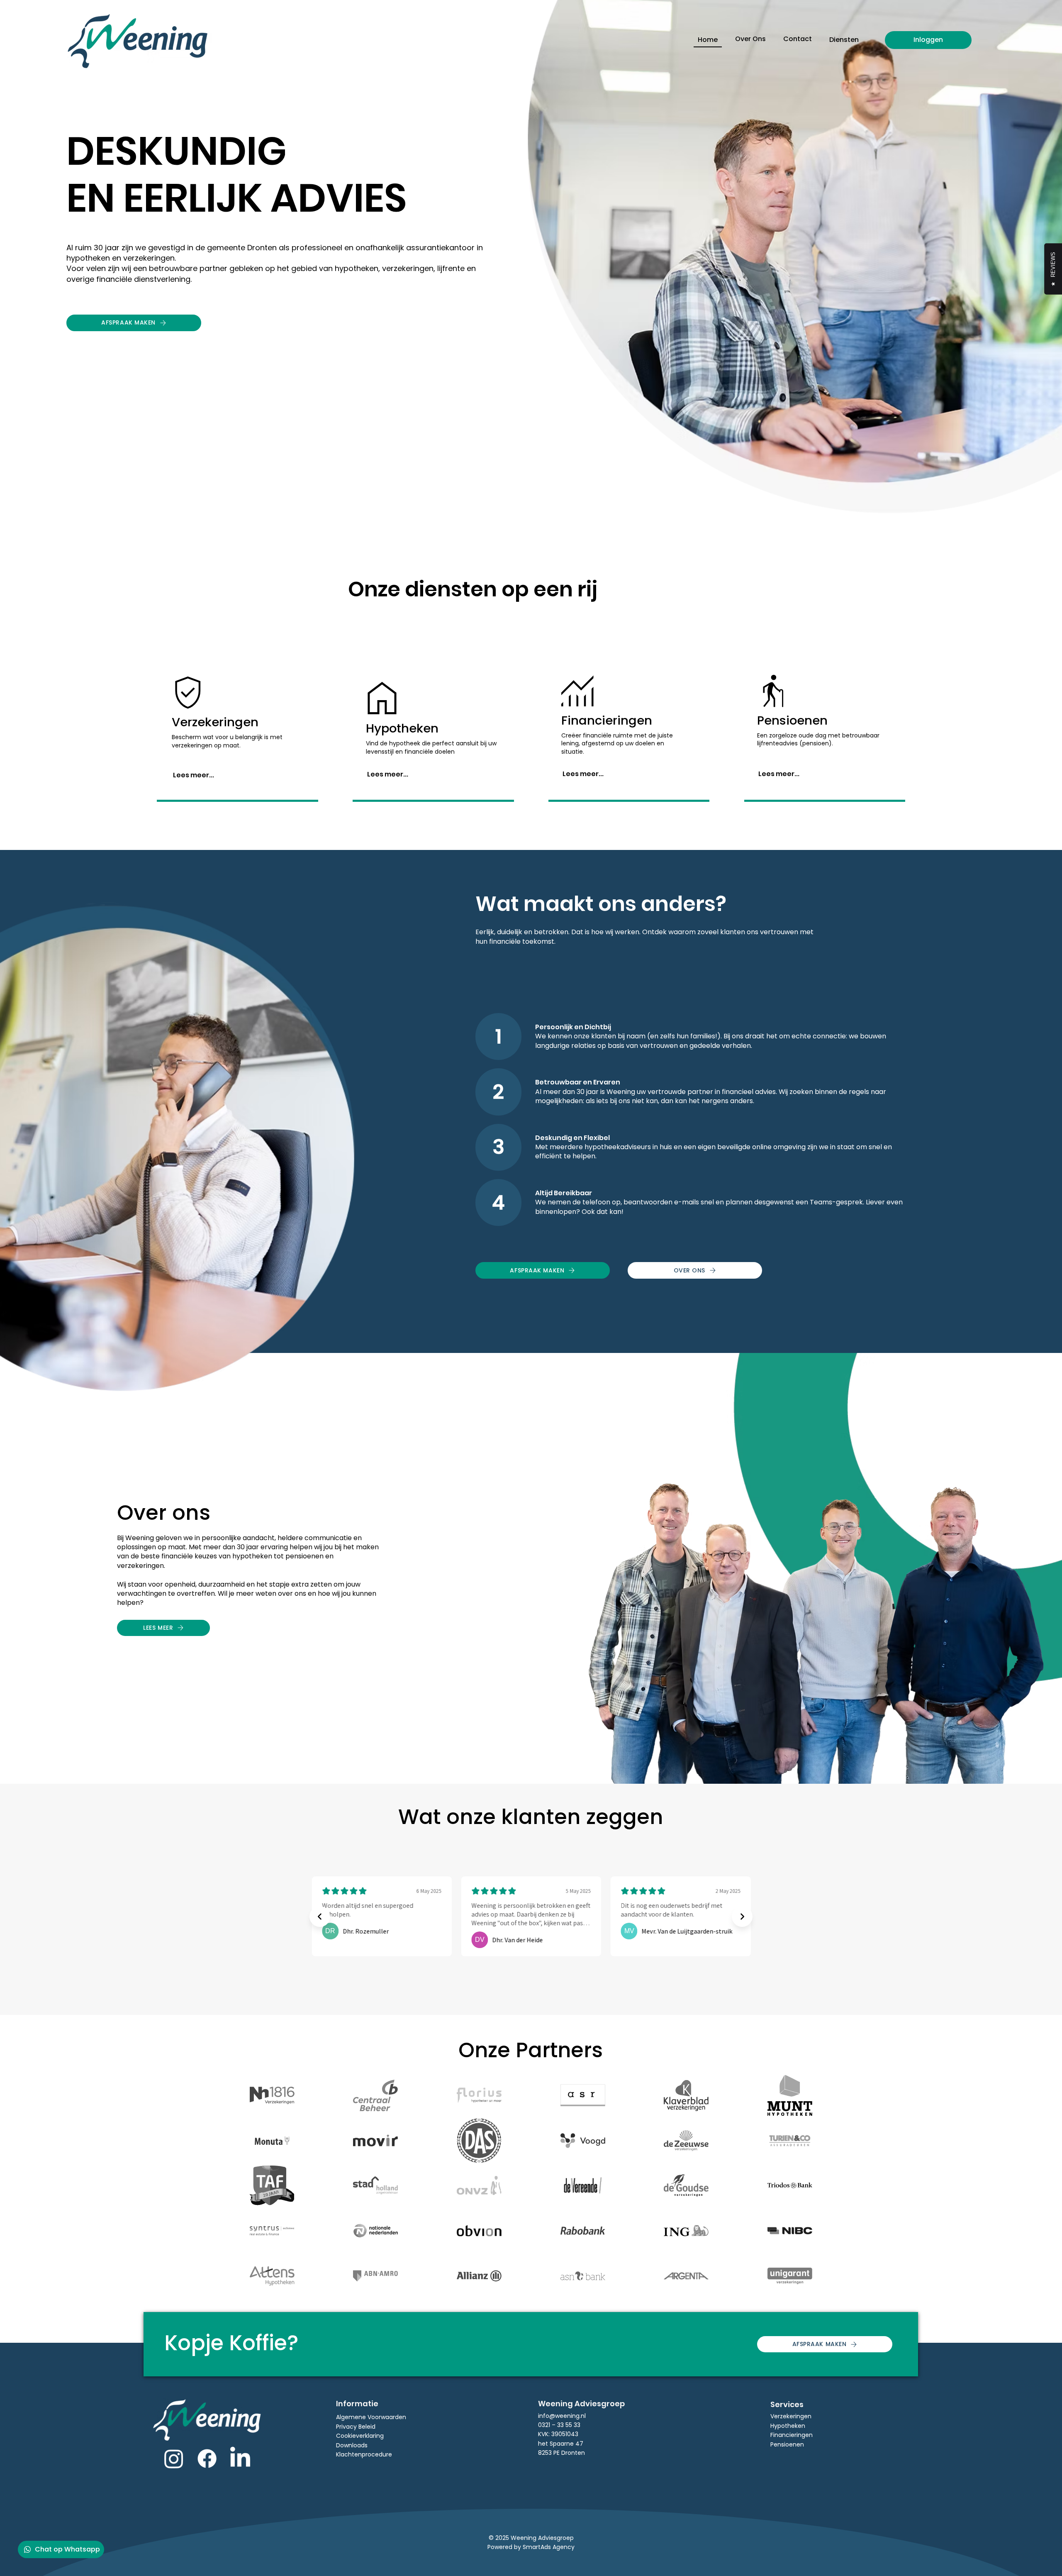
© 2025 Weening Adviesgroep (531, 2538)
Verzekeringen (791, 2416)
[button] (844, 40)
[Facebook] (207, 2459)
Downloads (352, 2445)
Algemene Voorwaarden (371, 2417)
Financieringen (792, 2435)
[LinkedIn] (240, 2459)
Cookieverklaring (360, 2436)
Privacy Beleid (356, 2427)
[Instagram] (174, 2459)
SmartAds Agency (549, 2547)
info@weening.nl (562, 2416)
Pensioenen (787, 2444)
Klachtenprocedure (364, 2454)
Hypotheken (788, 2426)
